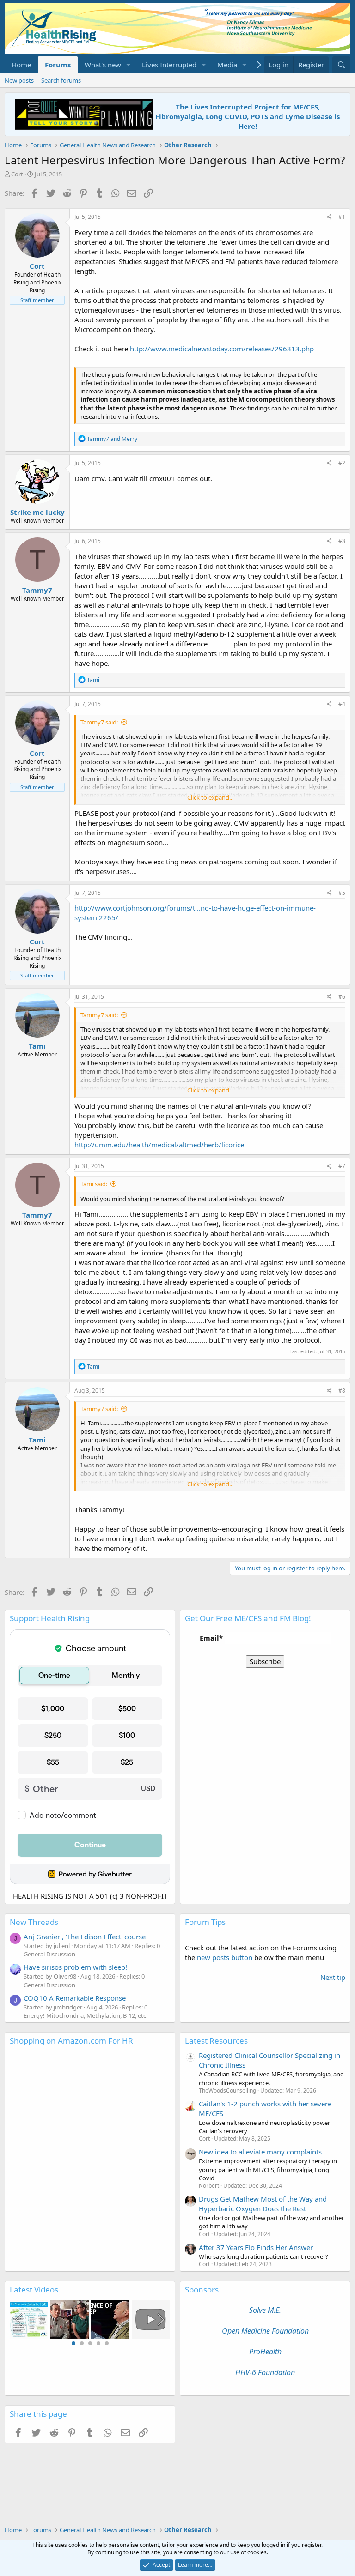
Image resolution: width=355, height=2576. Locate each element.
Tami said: (94, 1184)
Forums (58, 65)
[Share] (329, 217)
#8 (342, 1391)
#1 (342, 217)
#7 (342, 1166)
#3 (342, 541)
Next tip (333, 1977)
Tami (37, 1046)
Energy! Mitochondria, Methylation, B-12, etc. (86, 2015)
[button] (129, 65)
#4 (342, 704)
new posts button (226, 1957)
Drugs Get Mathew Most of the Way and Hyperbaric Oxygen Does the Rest (263, 2204)
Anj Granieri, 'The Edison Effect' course (85, 1937)
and (112, 439)
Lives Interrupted (169, 65)
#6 (342, 997)
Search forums (61, 80)
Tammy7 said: (99, 722)
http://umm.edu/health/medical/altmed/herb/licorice (159, 1145)
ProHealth (265, 2352)
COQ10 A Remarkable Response (75, 1998)
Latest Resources (216, 2041)
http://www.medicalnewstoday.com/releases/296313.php (222, 349)
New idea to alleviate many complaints (260, 2152)
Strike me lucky (37, 512)
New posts (19, 80)
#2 (342, 463)
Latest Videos (34, 2289)
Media (227, 65)
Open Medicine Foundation (265, 2331)
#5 (342, 893)
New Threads (34, 1922)
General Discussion (49, 1954)
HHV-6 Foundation (265, 2372)
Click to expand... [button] (210, 797)
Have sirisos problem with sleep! (75, 1967)
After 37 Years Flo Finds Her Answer (256, 2247)
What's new (103, 65)
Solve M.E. (265, 2310)
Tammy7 (37, 590)
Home (21, 65)
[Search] (341, 65)
